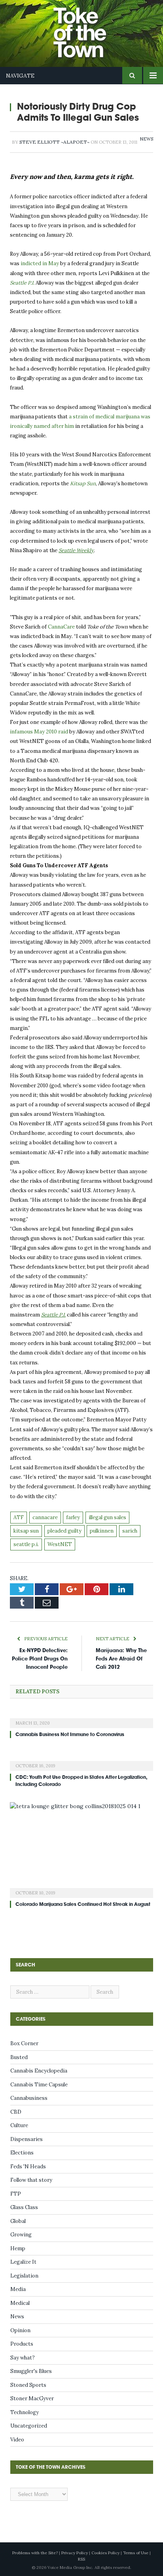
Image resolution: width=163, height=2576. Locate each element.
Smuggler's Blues (31, 2371)
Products (22, 2344)
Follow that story (31, 2180)
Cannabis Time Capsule (39, 2085)
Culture (19, 2125)
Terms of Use (136, 2553)
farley (73, 1517)
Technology (25, 2412)
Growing (21, 2235)
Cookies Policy (105, 2553)
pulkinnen (102, 1531)
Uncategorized (29, 2426)
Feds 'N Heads (28, 2167)
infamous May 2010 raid (39, 732)
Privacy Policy (75, 2553)
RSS (81, 2559)
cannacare (45, 1517)
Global (18, 2221)
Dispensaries (27, 2139)
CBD (16, 2112)
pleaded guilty (64, 1531)
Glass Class (24, 2207)
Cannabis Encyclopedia (39, 2071)
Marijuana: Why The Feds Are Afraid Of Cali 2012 (121, 1659)
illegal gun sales (107, 1517)
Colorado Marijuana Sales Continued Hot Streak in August (83, 1904)
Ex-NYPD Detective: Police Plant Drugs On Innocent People (40, 1659)
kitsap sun (26, 1531)
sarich (130, 1531)
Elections (22, 2153)
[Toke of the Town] (89, 28)
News (146, 139)
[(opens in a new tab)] (81, 1718)
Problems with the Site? (35, 2553)
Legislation (24, 2276)
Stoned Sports (28, 2385)
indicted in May (40, 263)
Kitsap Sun (83, 483)
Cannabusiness (29, 2098)
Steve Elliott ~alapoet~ (54, 142)
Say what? (23, 2358)
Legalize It (23, 2262)
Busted (19, 2057)
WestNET (60, 1544)
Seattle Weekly (76, 550)
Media (18, 2289)
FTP (16, 2194)
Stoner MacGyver (32, 2398)
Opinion (20, 2330)
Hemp (18, 2248)
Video (17, 2440)
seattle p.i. (26, 1544)
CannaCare (61, 627)
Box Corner (24, 2043)
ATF (19, 1517)
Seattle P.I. (22, 283)
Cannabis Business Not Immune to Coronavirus (70, 1734)
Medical (20, 2303)
